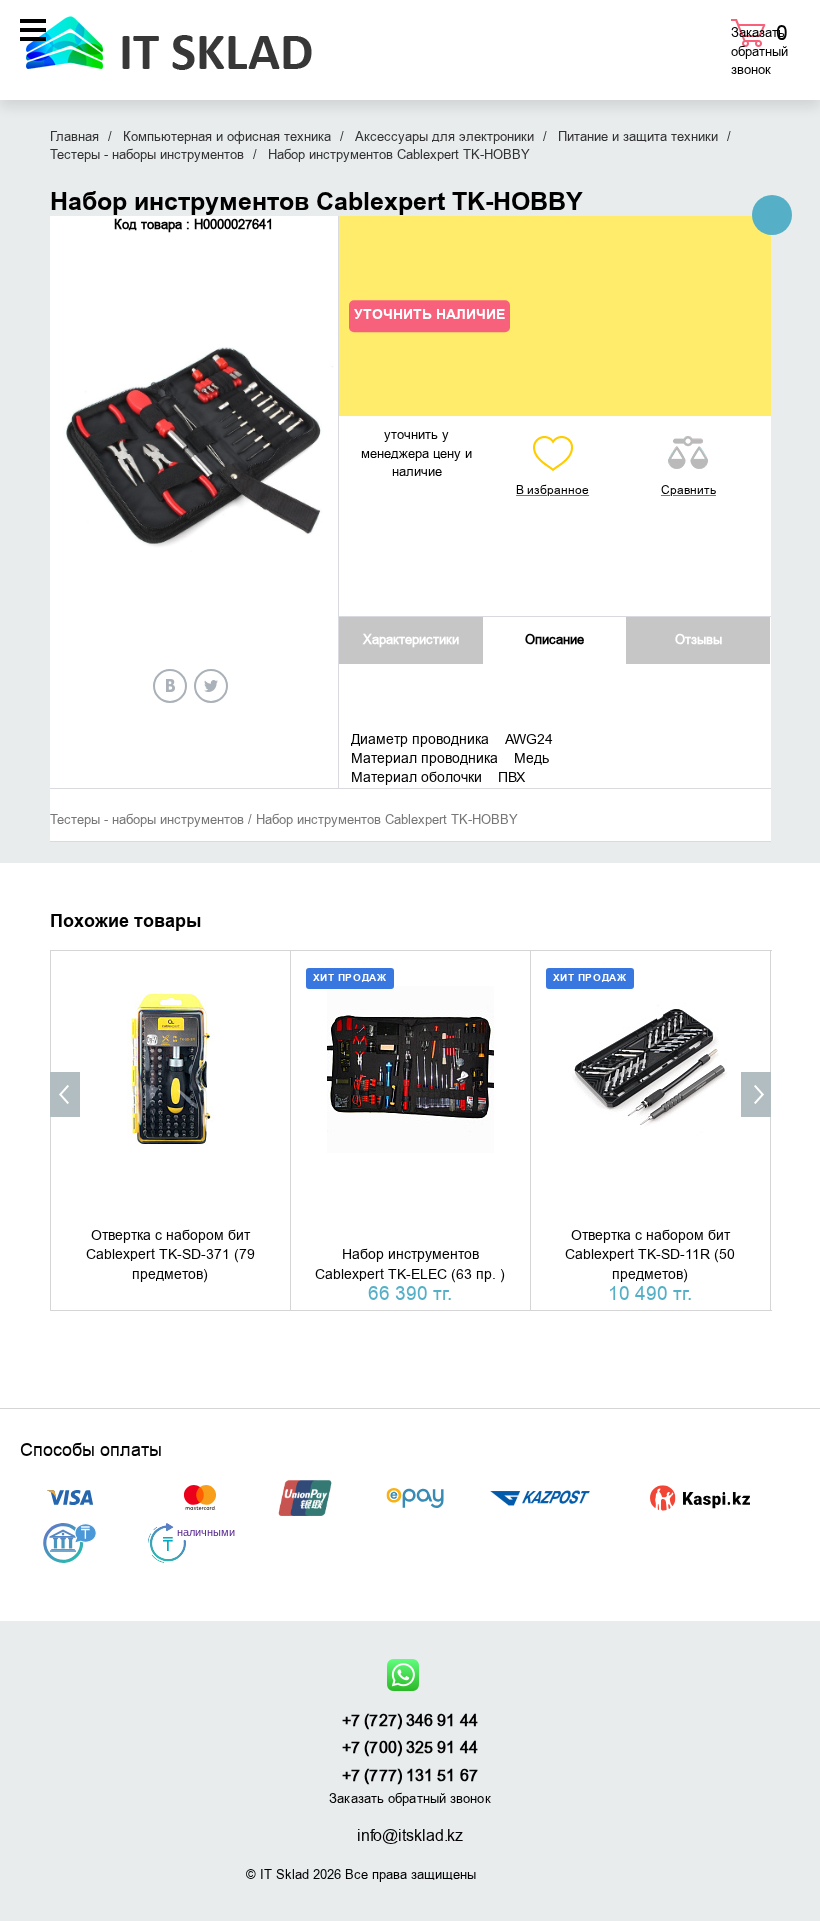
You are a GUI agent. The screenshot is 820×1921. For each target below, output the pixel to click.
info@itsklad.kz (410, 1836)
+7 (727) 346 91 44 (410, 1721)
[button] (65, 1094)
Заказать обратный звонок (759, 50)
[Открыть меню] (33, 30)
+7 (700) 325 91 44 (410, 1748)
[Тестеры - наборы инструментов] (772, 215)
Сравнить (688, 490)
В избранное (552, 490)
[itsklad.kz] (168, 36)
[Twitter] (211, 686)
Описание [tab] (554, 639)
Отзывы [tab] (698, 639)
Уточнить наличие (429, 316)
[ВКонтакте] (170, 686)
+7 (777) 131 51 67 (410, 1776)
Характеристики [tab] (411, 639)
